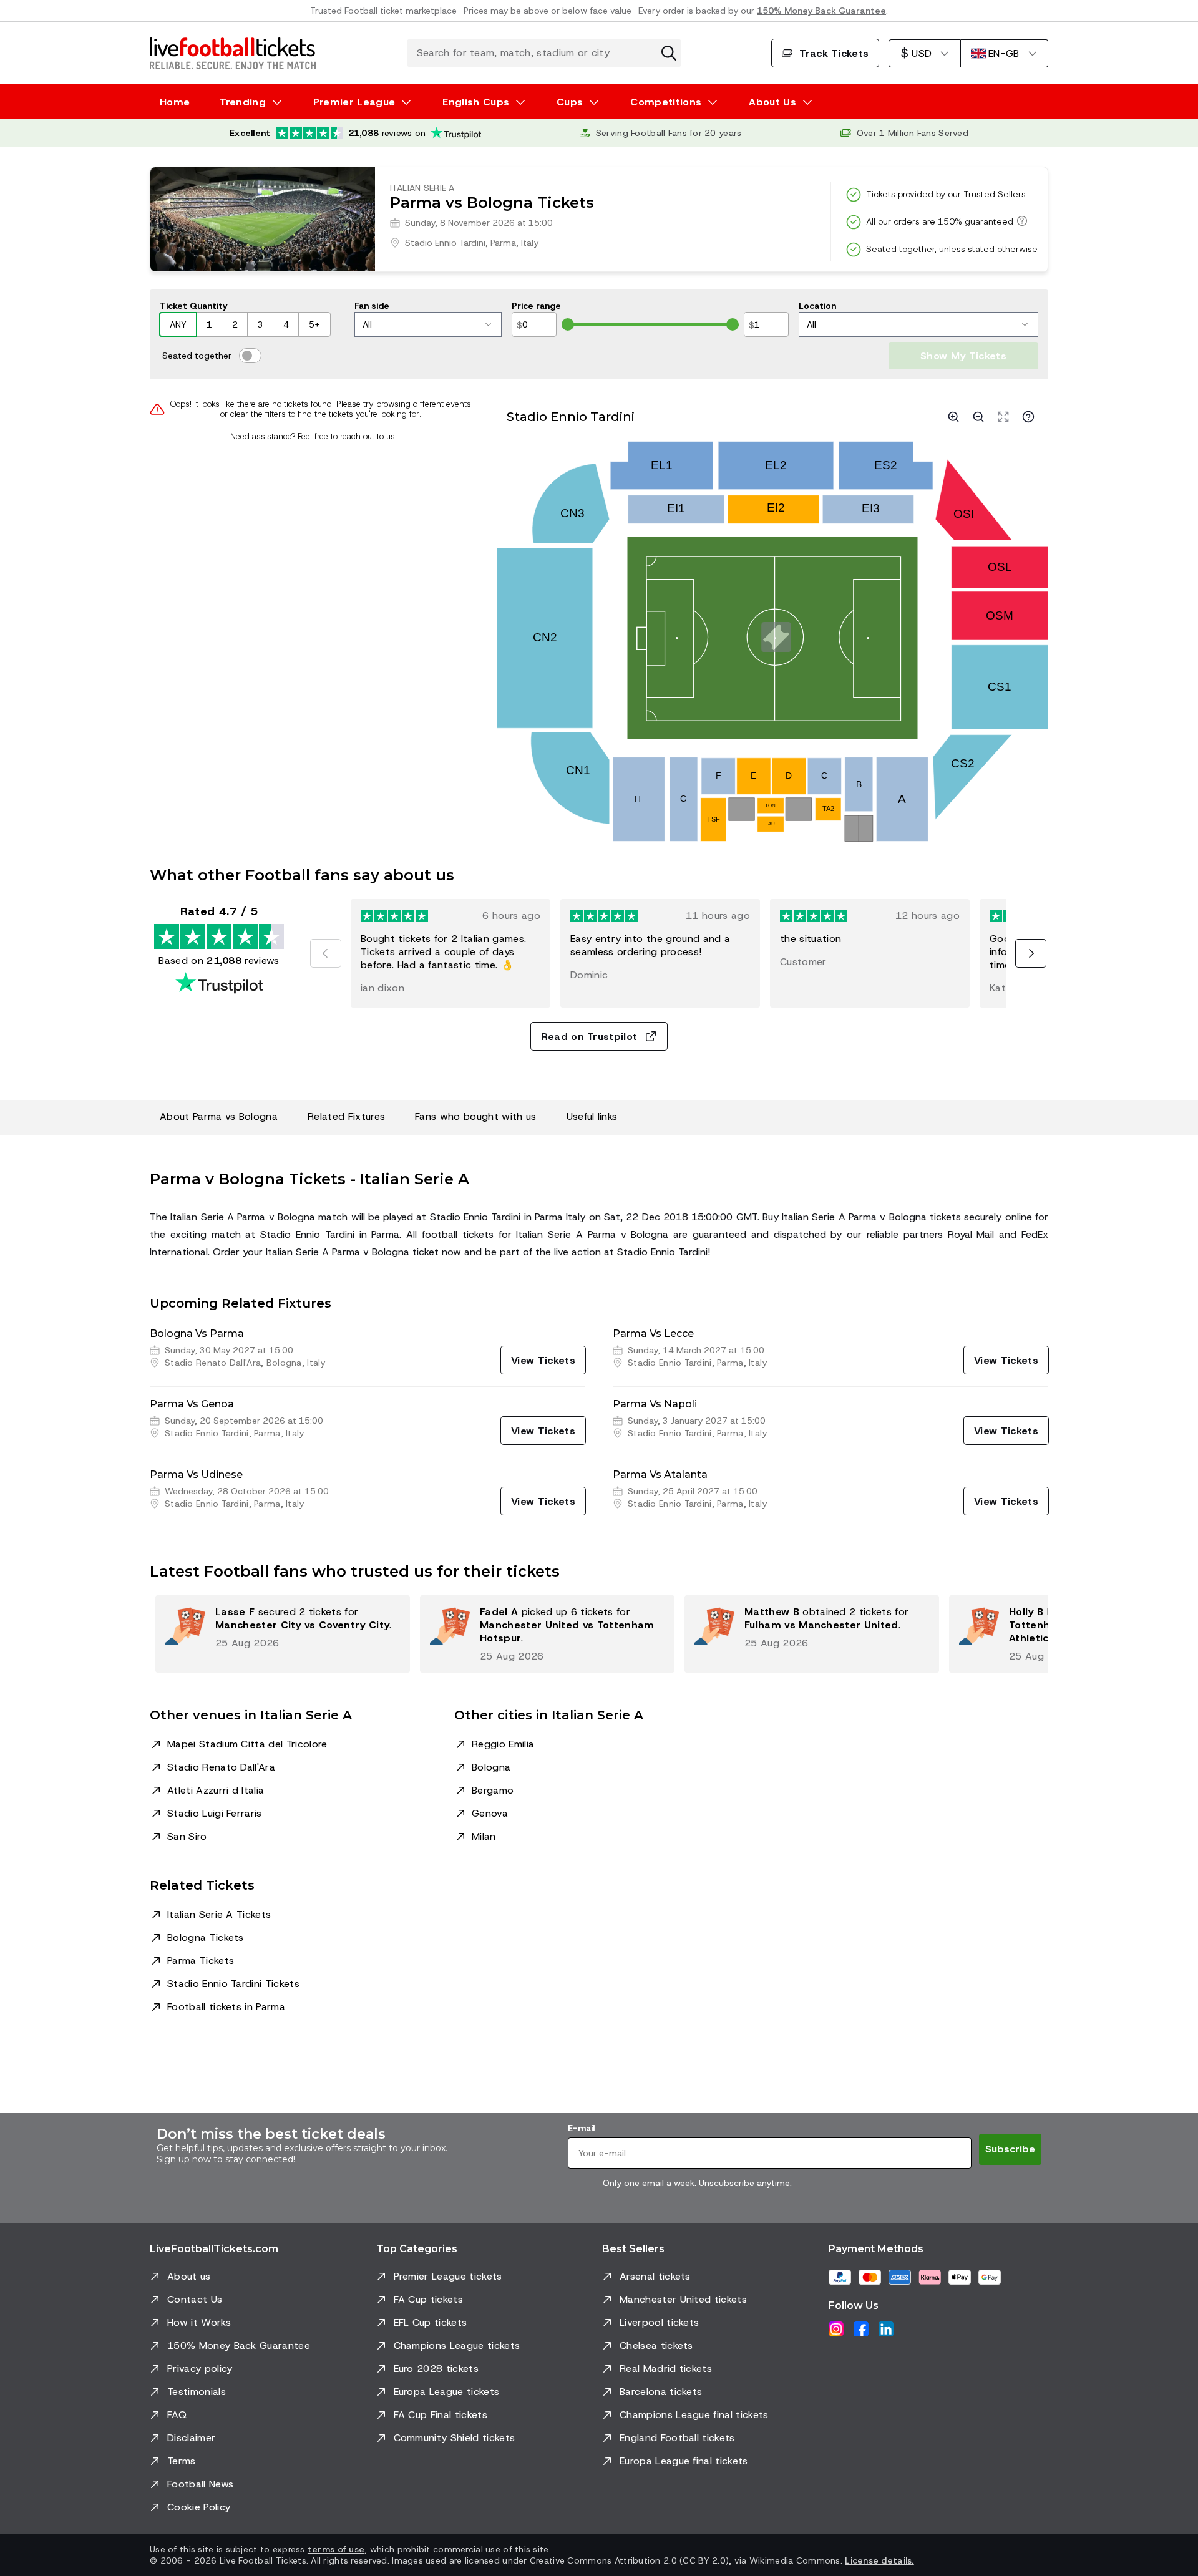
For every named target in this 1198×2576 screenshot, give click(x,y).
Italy (530, 243)
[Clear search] (669, 53)
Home (175, 102)
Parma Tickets (201, 1961)
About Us (772, 102)
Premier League (354, 102)
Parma (503, 243)
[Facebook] (861, 2329)
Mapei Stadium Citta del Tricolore (247, 1744)
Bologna (491, 1767)
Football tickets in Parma (226, 2007)
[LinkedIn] (886, 2329)
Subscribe (1010, 2149)
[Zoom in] (953, 417)
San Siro (187, 1836)
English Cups (476, 102)
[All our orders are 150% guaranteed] (1020, 221)
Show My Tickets (963, 356)
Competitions (666, 102)
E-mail (581, 2128)
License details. (879, 2560)
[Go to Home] (233, 53)
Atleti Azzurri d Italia (216, 1790)
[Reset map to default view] (1003, 417)
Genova (490, 1813)
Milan (484, 1836)
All (367, 324)
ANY (178, 324)
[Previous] (326, 953)
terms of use (336, 2549)
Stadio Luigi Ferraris (215, 1813)
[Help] (1028, 417)
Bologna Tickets (206, 1937)
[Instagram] (836, 2329)
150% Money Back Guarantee (821, 11)
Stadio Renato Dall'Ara (221, 1767)
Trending (243, 102)
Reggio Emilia (503, 1744)
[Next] (1031, 953)
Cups (570, 102)
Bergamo (493, 1790)
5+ (314, 324)
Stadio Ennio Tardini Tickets (233, 1984)
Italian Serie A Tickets (219, 1914)
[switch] (250, 356)
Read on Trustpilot (589, 1037)
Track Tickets (834, 53)
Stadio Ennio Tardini (445, 243)
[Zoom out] (978, 417)
